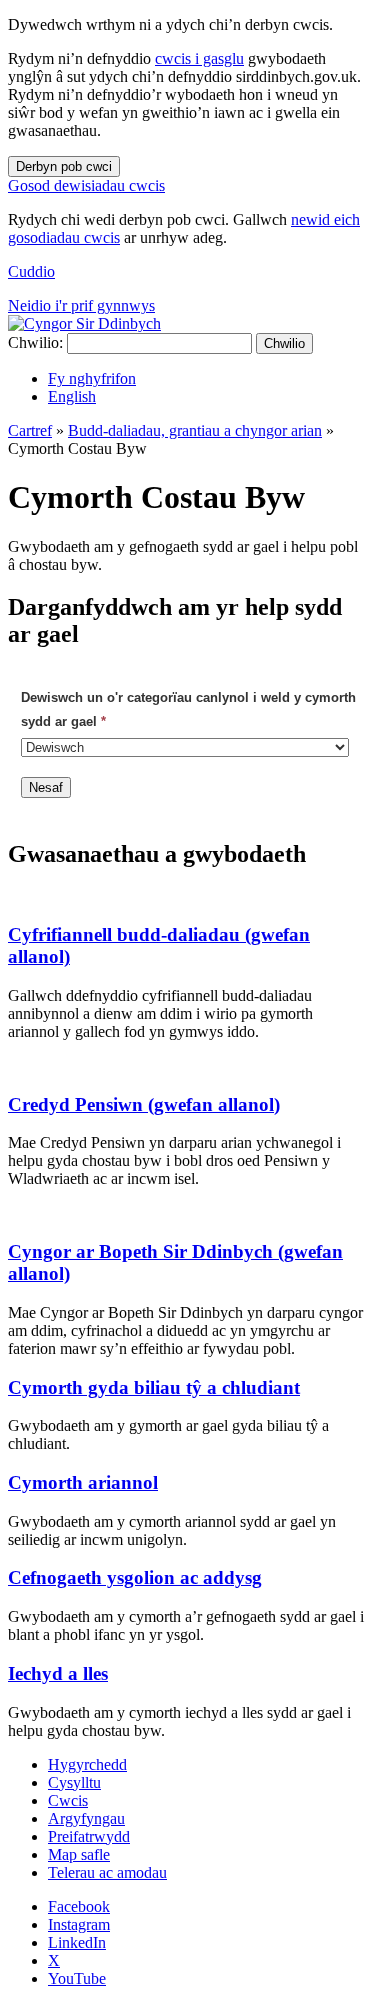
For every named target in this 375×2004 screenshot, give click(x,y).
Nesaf (46, 787)
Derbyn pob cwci (64, 166)
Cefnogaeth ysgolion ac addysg (135, 1577)
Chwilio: (35, 342)
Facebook (79, 1906)
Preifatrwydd (89, 1836)
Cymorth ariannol (83, 1482)
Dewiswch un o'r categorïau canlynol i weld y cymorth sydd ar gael (188, 709)
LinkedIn (77, 1942)
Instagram (79, 1924)
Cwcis (68, 1800)
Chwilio (284, 343)
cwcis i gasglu (199, 58)
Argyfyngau (86, 1818)
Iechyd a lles (58, 1673)
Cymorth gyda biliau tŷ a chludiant (154, 1387)
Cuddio (31, 271)
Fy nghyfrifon (92, 378)
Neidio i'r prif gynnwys (81, 305)
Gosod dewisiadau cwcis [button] (86, 185)
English (72, 396)
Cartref (30, 430)
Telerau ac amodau (107, 1872)
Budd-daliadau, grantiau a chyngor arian (195, 430)
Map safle (79, 1854)
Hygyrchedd (87, 1764)
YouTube (77, 1978)
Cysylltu (74, 1782)
